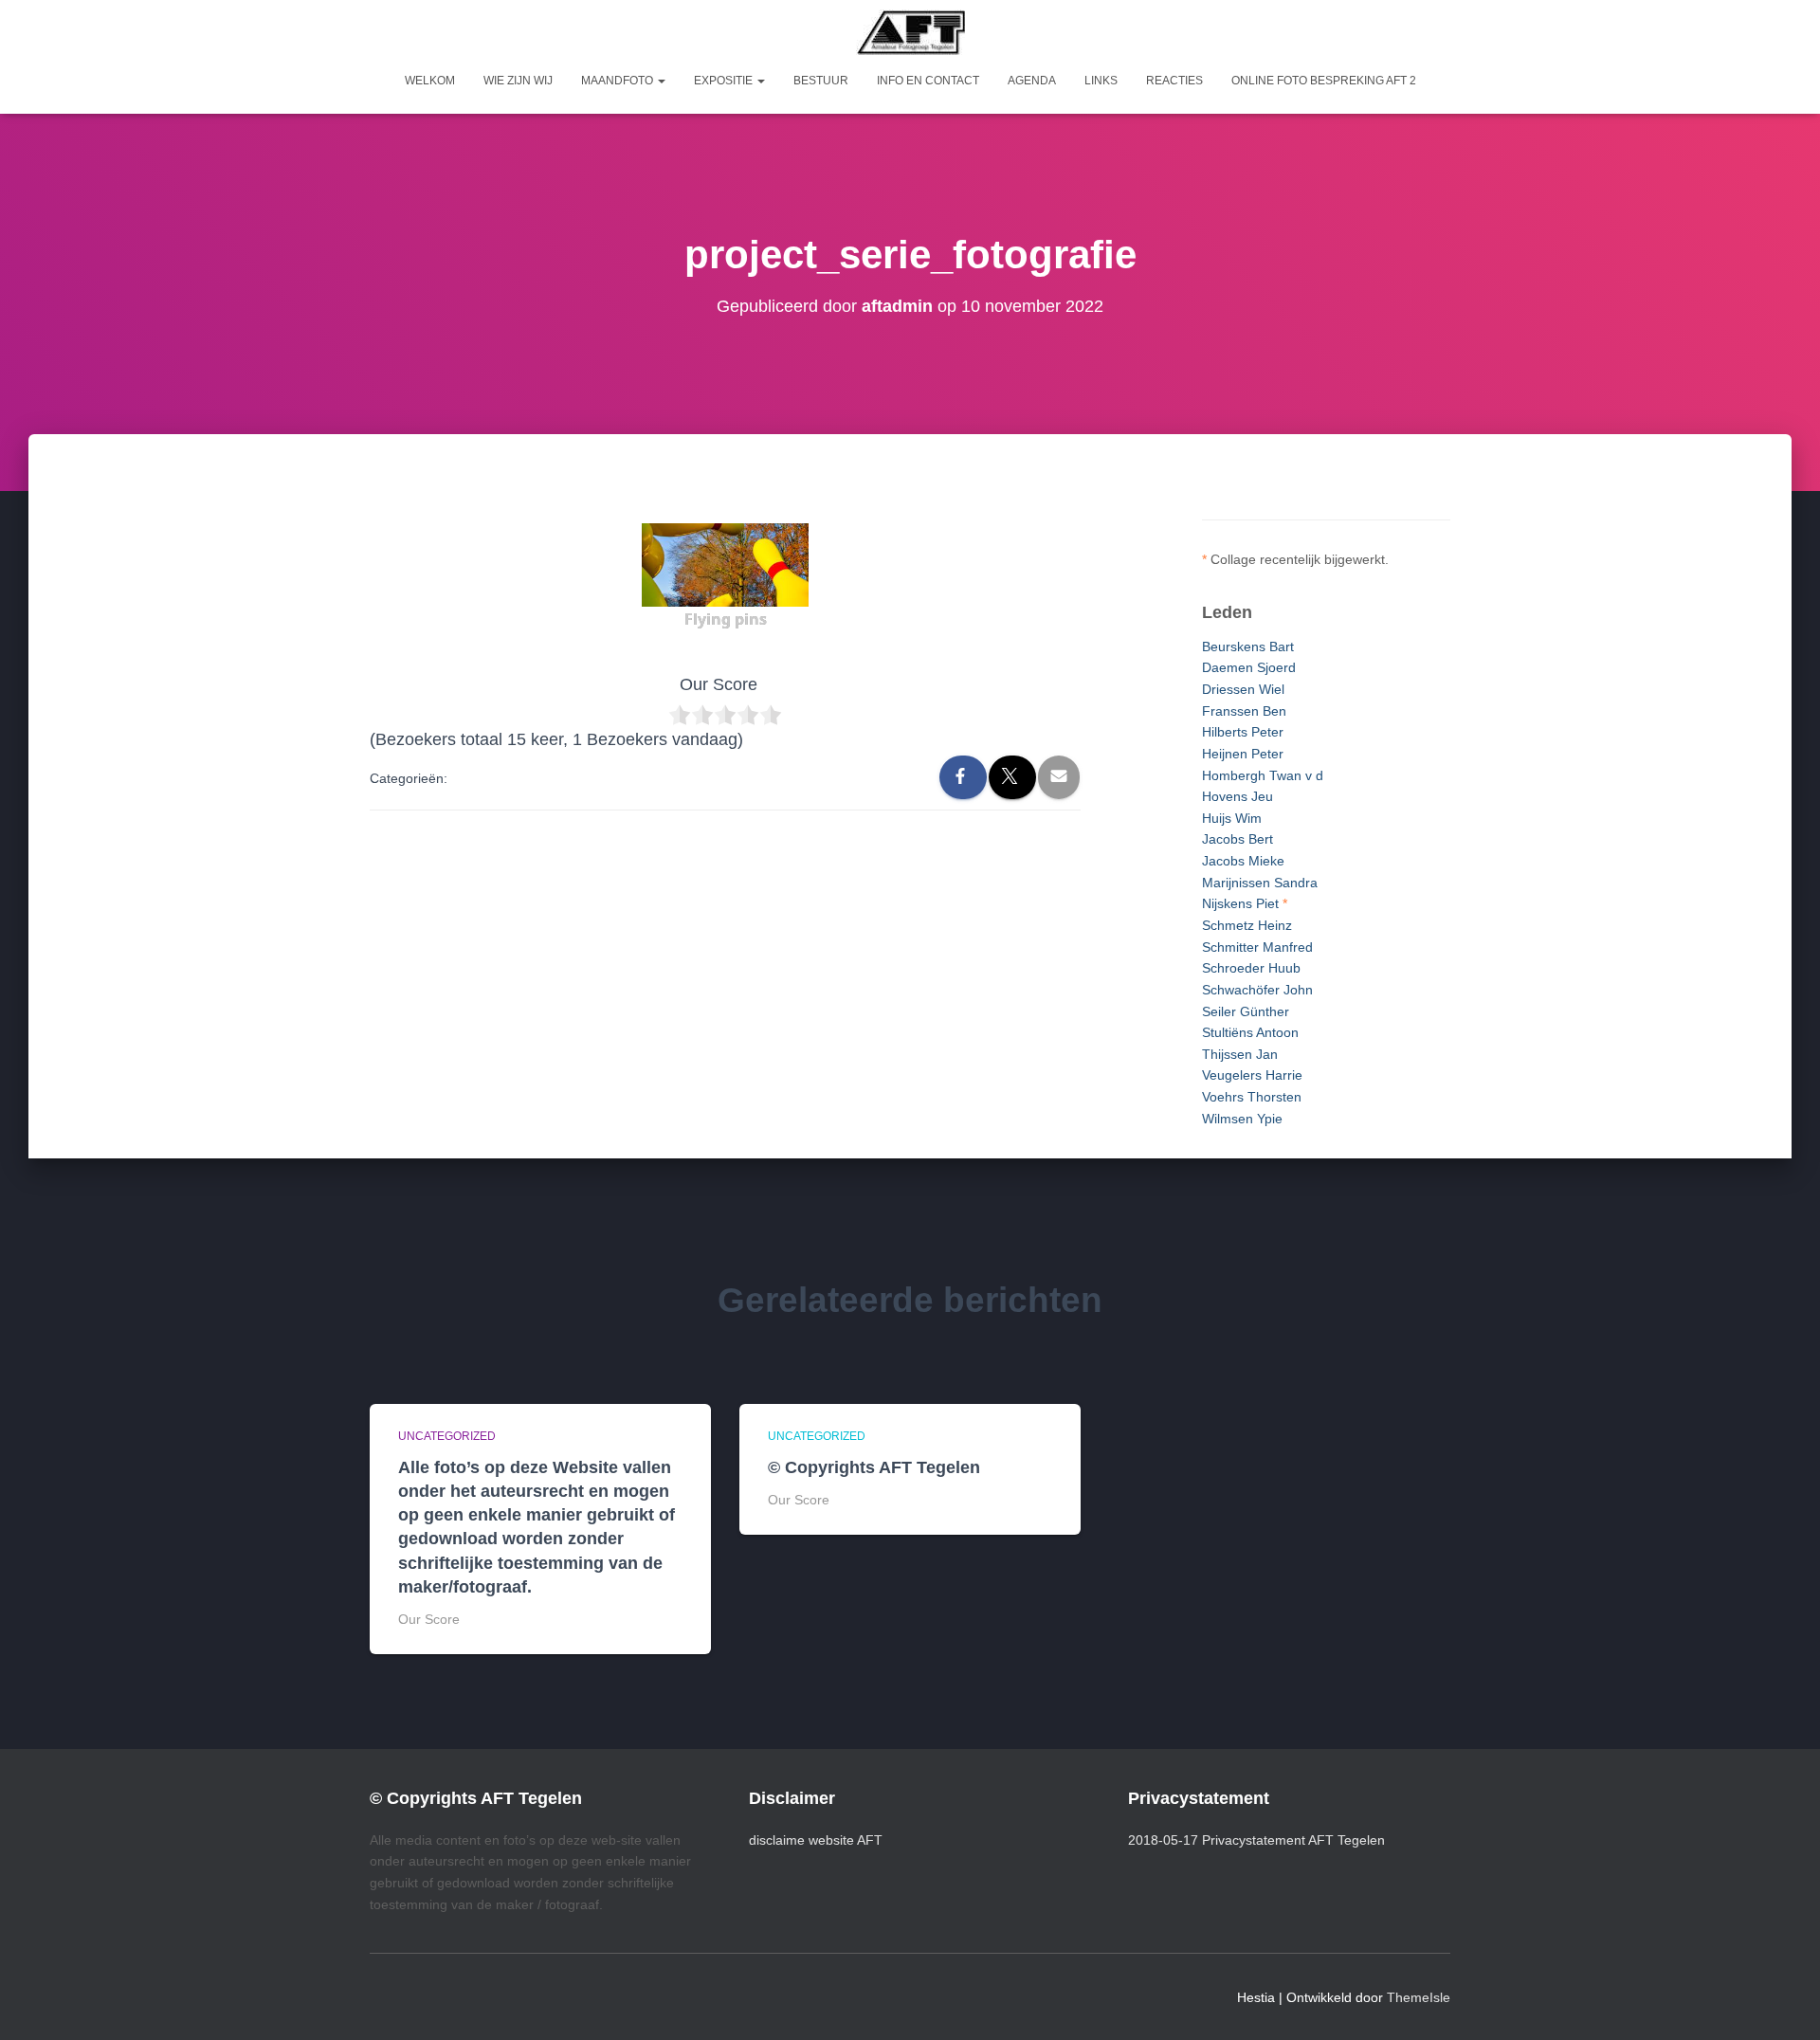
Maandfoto (619, 81)
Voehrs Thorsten (1252, 1097)
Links (1101, 81)
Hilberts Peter (1243, 732)
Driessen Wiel (1243, 689)
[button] (661, 81)
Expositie (725, 81)
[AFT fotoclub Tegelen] (910, 32)
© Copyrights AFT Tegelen (874, 1467)
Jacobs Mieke (1243, 861)
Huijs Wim (1232, 818)
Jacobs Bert (1238, 839)
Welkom (430, 81)
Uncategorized (447, 1436)
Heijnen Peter (1243, 754)
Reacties (1174, 81)
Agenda (1032, 81)
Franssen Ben (1244, 711)
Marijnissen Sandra (1260, 883)
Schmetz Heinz (1247, 925)
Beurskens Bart (1248, 647)
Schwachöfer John (1257, 990)
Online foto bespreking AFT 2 (1324, 81)
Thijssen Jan (1240, 1054)
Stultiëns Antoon (1250, 1032)
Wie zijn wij (518, 81)
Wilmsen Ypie (1242, 1119)
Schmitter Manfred (1257, 947)
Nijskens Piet (1240, 903)
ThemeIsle (1419, 1997)
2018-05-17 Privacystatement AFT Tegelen (1256, 1840)
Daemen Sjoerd (1249, 667)
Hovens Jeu (1238, 796)
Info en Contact (928, 81)
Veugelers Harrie (1252, 1075)
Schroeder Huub (1251, 968)
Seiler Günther (1246, 1011)
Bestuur (821, 81)
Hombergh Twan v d (1263, 775)
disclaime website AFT (816, 1840)
